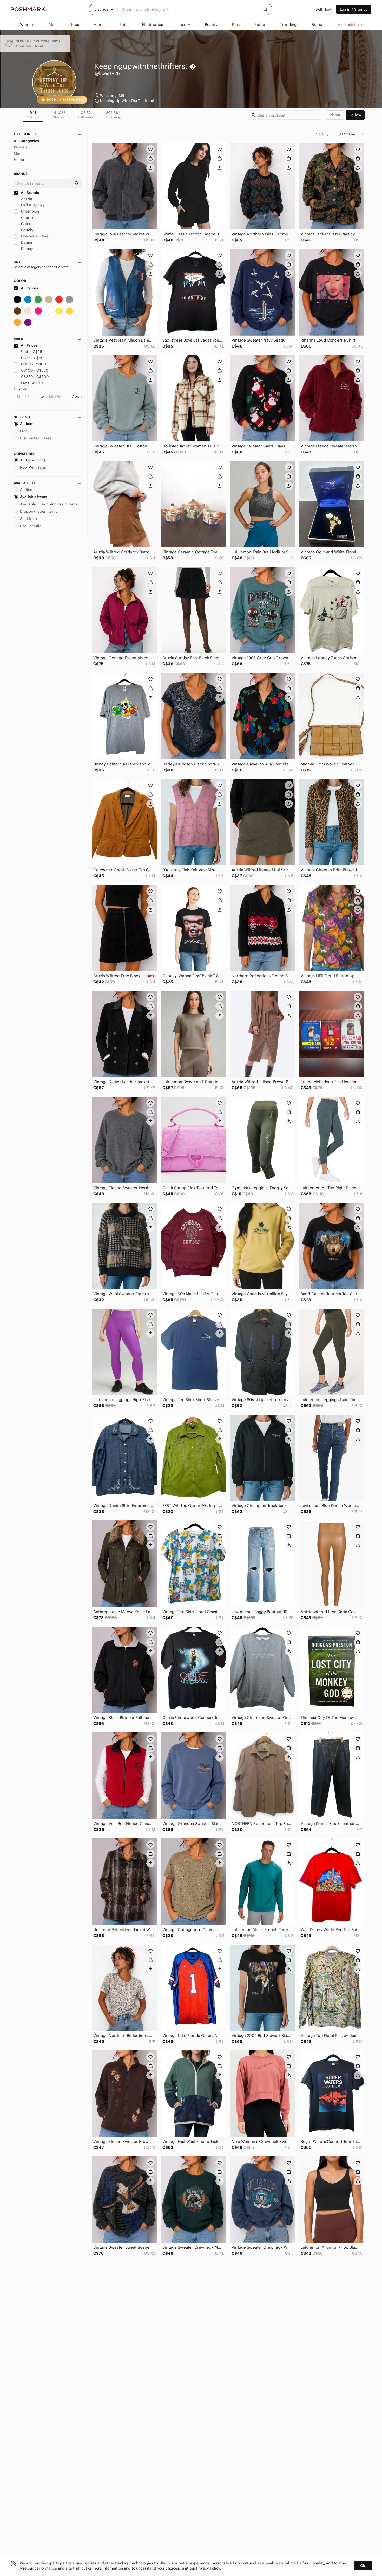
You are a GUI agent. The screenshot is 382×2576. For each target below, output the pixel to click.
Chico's (27, 224)
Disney (26, 249)
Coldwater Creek (35, 236)
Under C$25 (32, 352)
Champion (29, 211)
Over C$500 (32, 383)
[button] (104, 9)
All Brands (30, 193)
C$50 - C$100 (34, 364)
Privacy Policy (208, 2568)
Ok (363, 2566)
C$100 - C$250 (35, 370)
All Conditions (33, 460)
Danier (26, 242)
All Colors (29, 288)
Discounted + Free (36, 438)
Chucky (27, 230)
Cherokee (29, 218)
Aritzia (26, 199)
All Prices (29, 345)
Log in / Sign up (354, 9)
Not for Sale (31, 526)
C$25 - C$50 (32, 358)
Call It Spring (32, 205)
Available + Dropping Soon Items (49, 504)
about (335, 115)
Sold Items (29, 519)
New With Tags (33, 467)
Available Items (34, 497)
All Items (28, 424)
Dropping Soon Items (39, 511)
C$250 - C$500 (35, 377)
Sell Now (323, 9)
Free (24, 431)
